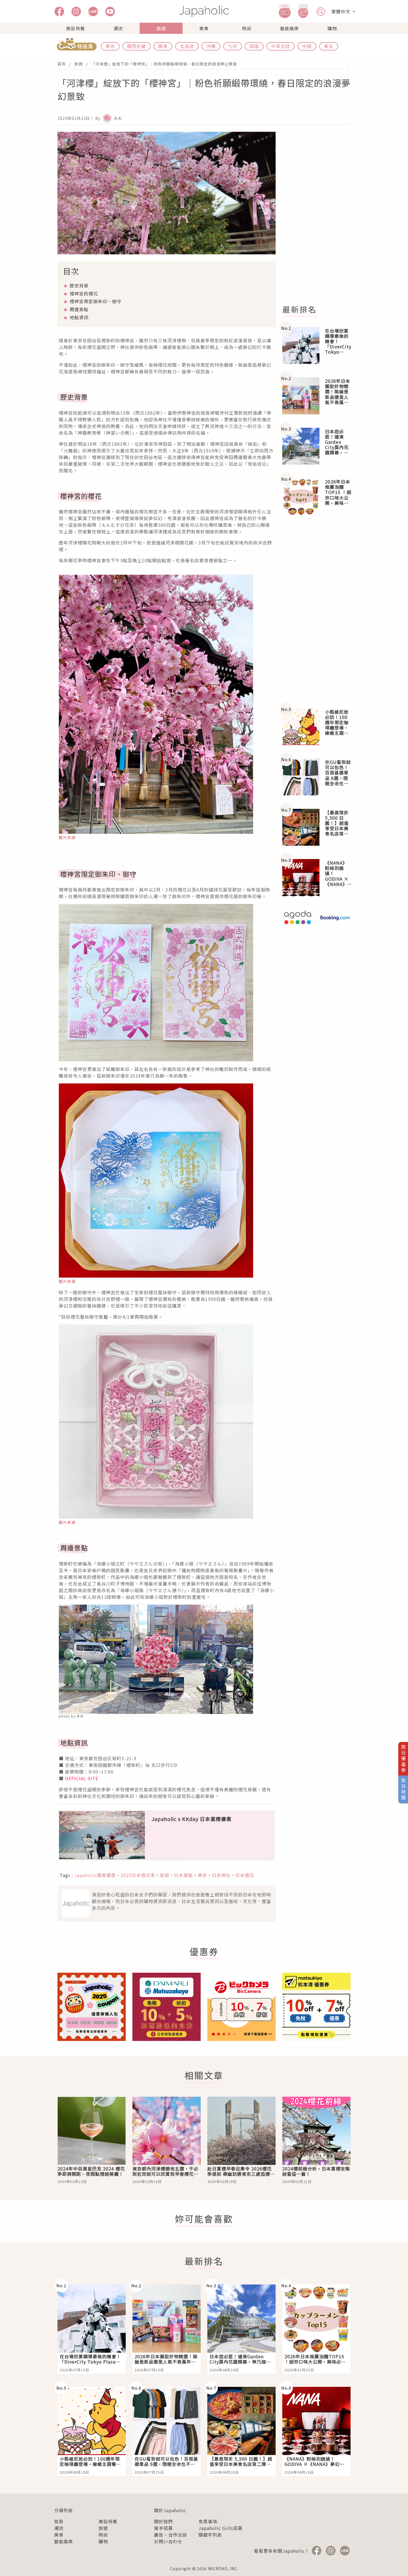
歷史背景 (79, 285)
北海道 (187, 46)
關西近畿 (137, 46)
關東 (163, 46)
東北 (329, 46)
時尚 (247, 28)
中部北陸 (281, 46)
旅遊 (161, 28)
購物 (332, 28)
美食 (204, 28)
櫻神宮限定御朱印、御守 (96, 301)
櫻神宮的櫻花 (84, 293)
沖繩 (211, 46)
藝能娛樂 (289, 28)
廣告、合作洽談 (171, 2535)
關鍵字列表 (210, 2535)
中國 (307, 46)
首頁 (62, 64)
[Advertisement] (320, 215)
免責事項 (208, 2521)
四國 (254, 46)
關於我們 (163, 2521)
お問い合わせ (168, 2541)
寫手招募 (163, 2528)
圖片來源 (67, 837)
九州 (233, 46)
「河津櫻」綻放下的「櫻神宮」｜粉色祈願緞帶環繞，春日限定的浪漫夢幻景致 (164, 64)
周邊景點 (79, 309)
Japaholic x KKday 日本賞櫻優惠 (192, 1819)
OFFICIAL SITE (82, 1778)
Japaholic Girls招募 (221, 2528)
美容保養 (75, 28)
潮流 (118, 28)
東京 (110, 46)
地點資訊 (79, 317)
